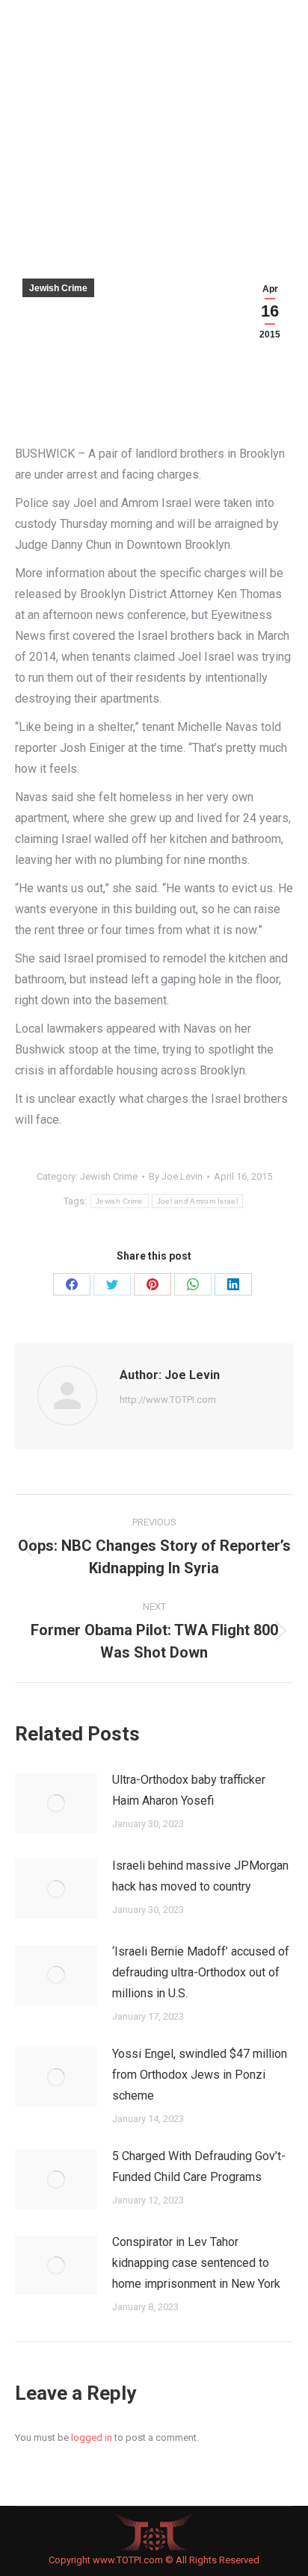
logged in (92, 2437)
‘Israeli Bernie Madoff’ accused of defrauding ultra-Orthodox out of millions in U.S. (201, 1972)
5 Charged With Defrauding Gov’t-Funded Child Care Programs (199, 2166)
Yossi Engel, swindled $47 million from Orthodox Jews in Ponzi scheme (200, 2075)
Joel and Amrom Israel (197, 1201)
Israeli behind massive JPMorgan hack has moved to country (200, 1876)
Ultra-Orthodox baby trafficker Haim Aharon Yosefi (189, 1790)
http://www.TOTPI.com (168, 1400)
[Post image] (56, 1803)
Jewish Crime (58, 288)
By (176, 1176)
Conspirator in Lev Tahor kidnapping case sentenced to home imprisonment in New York (196, 2263)
